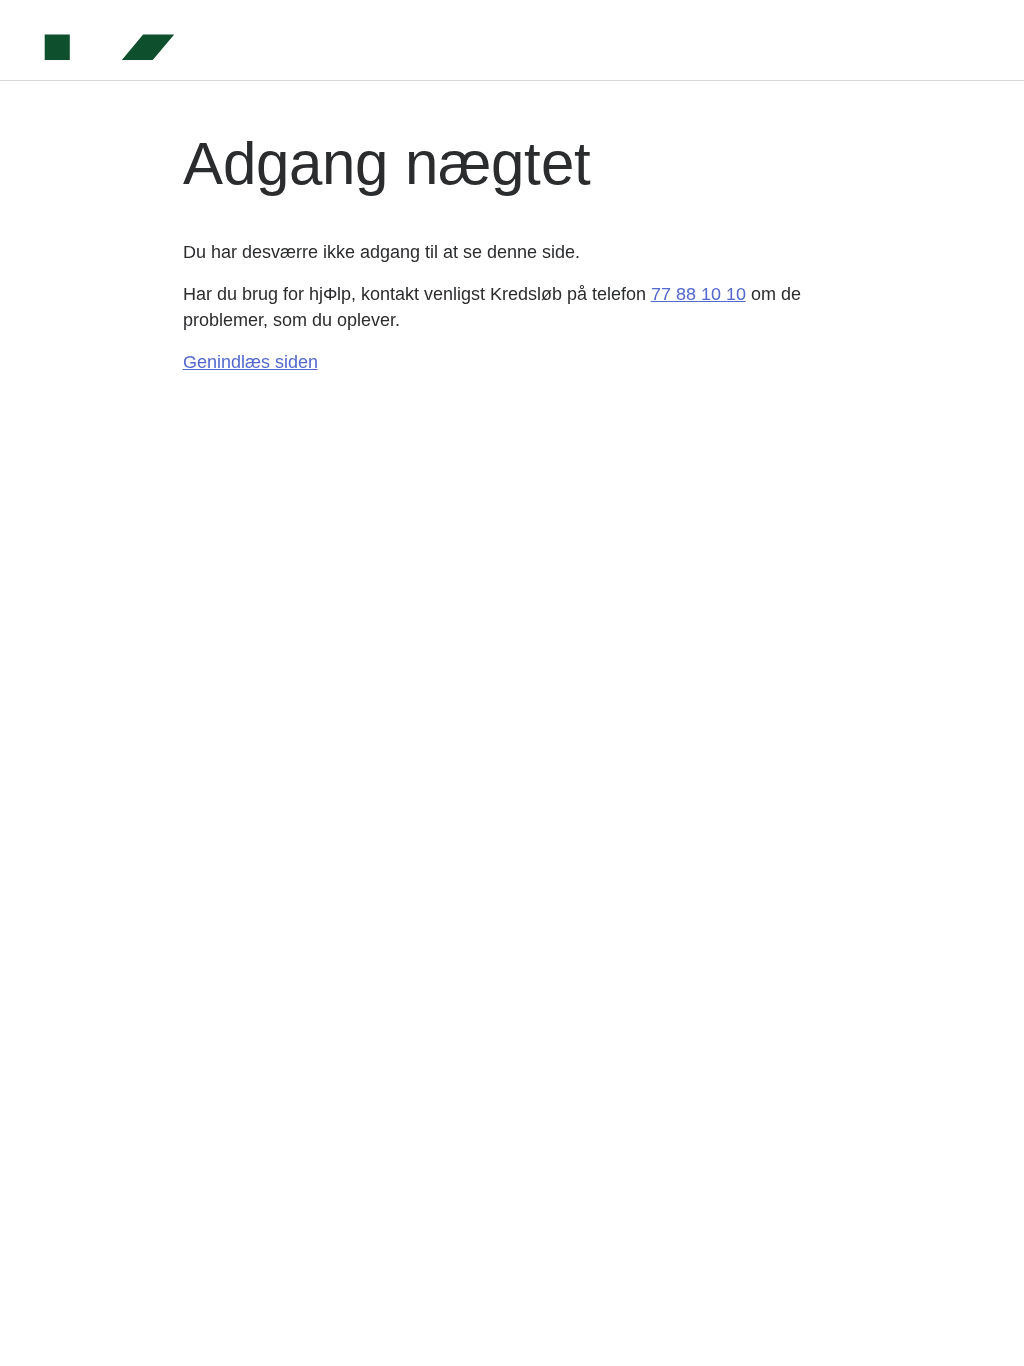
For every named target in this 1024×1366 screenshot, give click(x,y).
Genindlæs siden (250, 362)
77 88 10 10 (698, 294)
